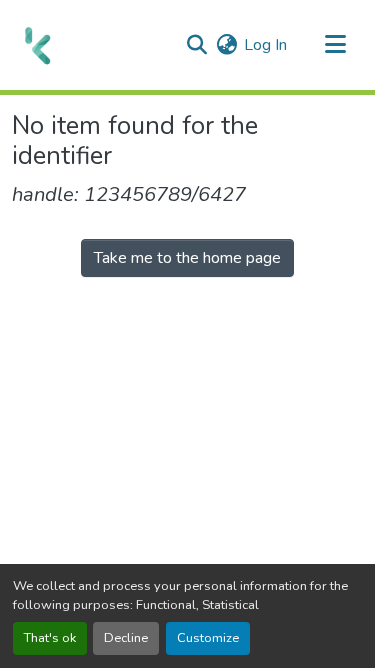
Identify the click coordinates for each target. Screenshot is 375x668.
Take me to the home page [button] (187, 258)
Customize (208, 638)
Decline (126, 638)
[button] (37, 45)
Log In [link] (265, 45)
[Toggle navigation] (335, 45)
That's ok (50, 638)
